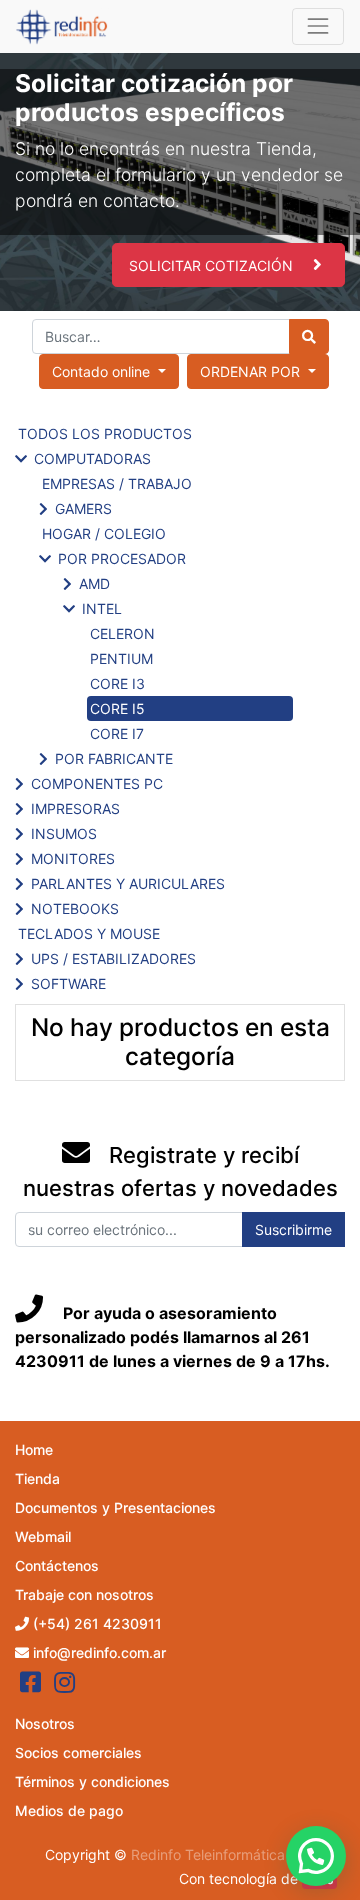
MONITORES (73, 858)
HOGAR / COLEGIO (104, 533)
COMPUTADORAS (92, 458)
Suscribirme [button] (293, 1229)
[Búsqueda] (309, 336)
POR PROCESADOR (122, 558)
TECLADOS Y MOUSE (89, 933)
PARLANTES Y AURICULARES (128, 883)
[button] (258, 371)
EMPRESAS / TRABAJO (117, 483)
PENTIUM (121, 658)
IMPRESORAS (75, 808)
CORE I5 (117, 708)
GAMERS (83, 508)
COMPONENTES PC (97, 783)
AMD (94, 583)
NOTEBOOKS (75, 908)
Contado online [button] (103, 371)
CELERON (122, 633)
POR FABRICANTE (114, 758)
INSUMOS (64, 833)
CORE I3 (117, 683)
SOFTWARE (68, 983)
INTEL (102, 608)
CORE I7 (117, 733)
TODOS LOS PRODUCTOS (105, 433)
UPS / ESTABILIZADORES (113, 958)
